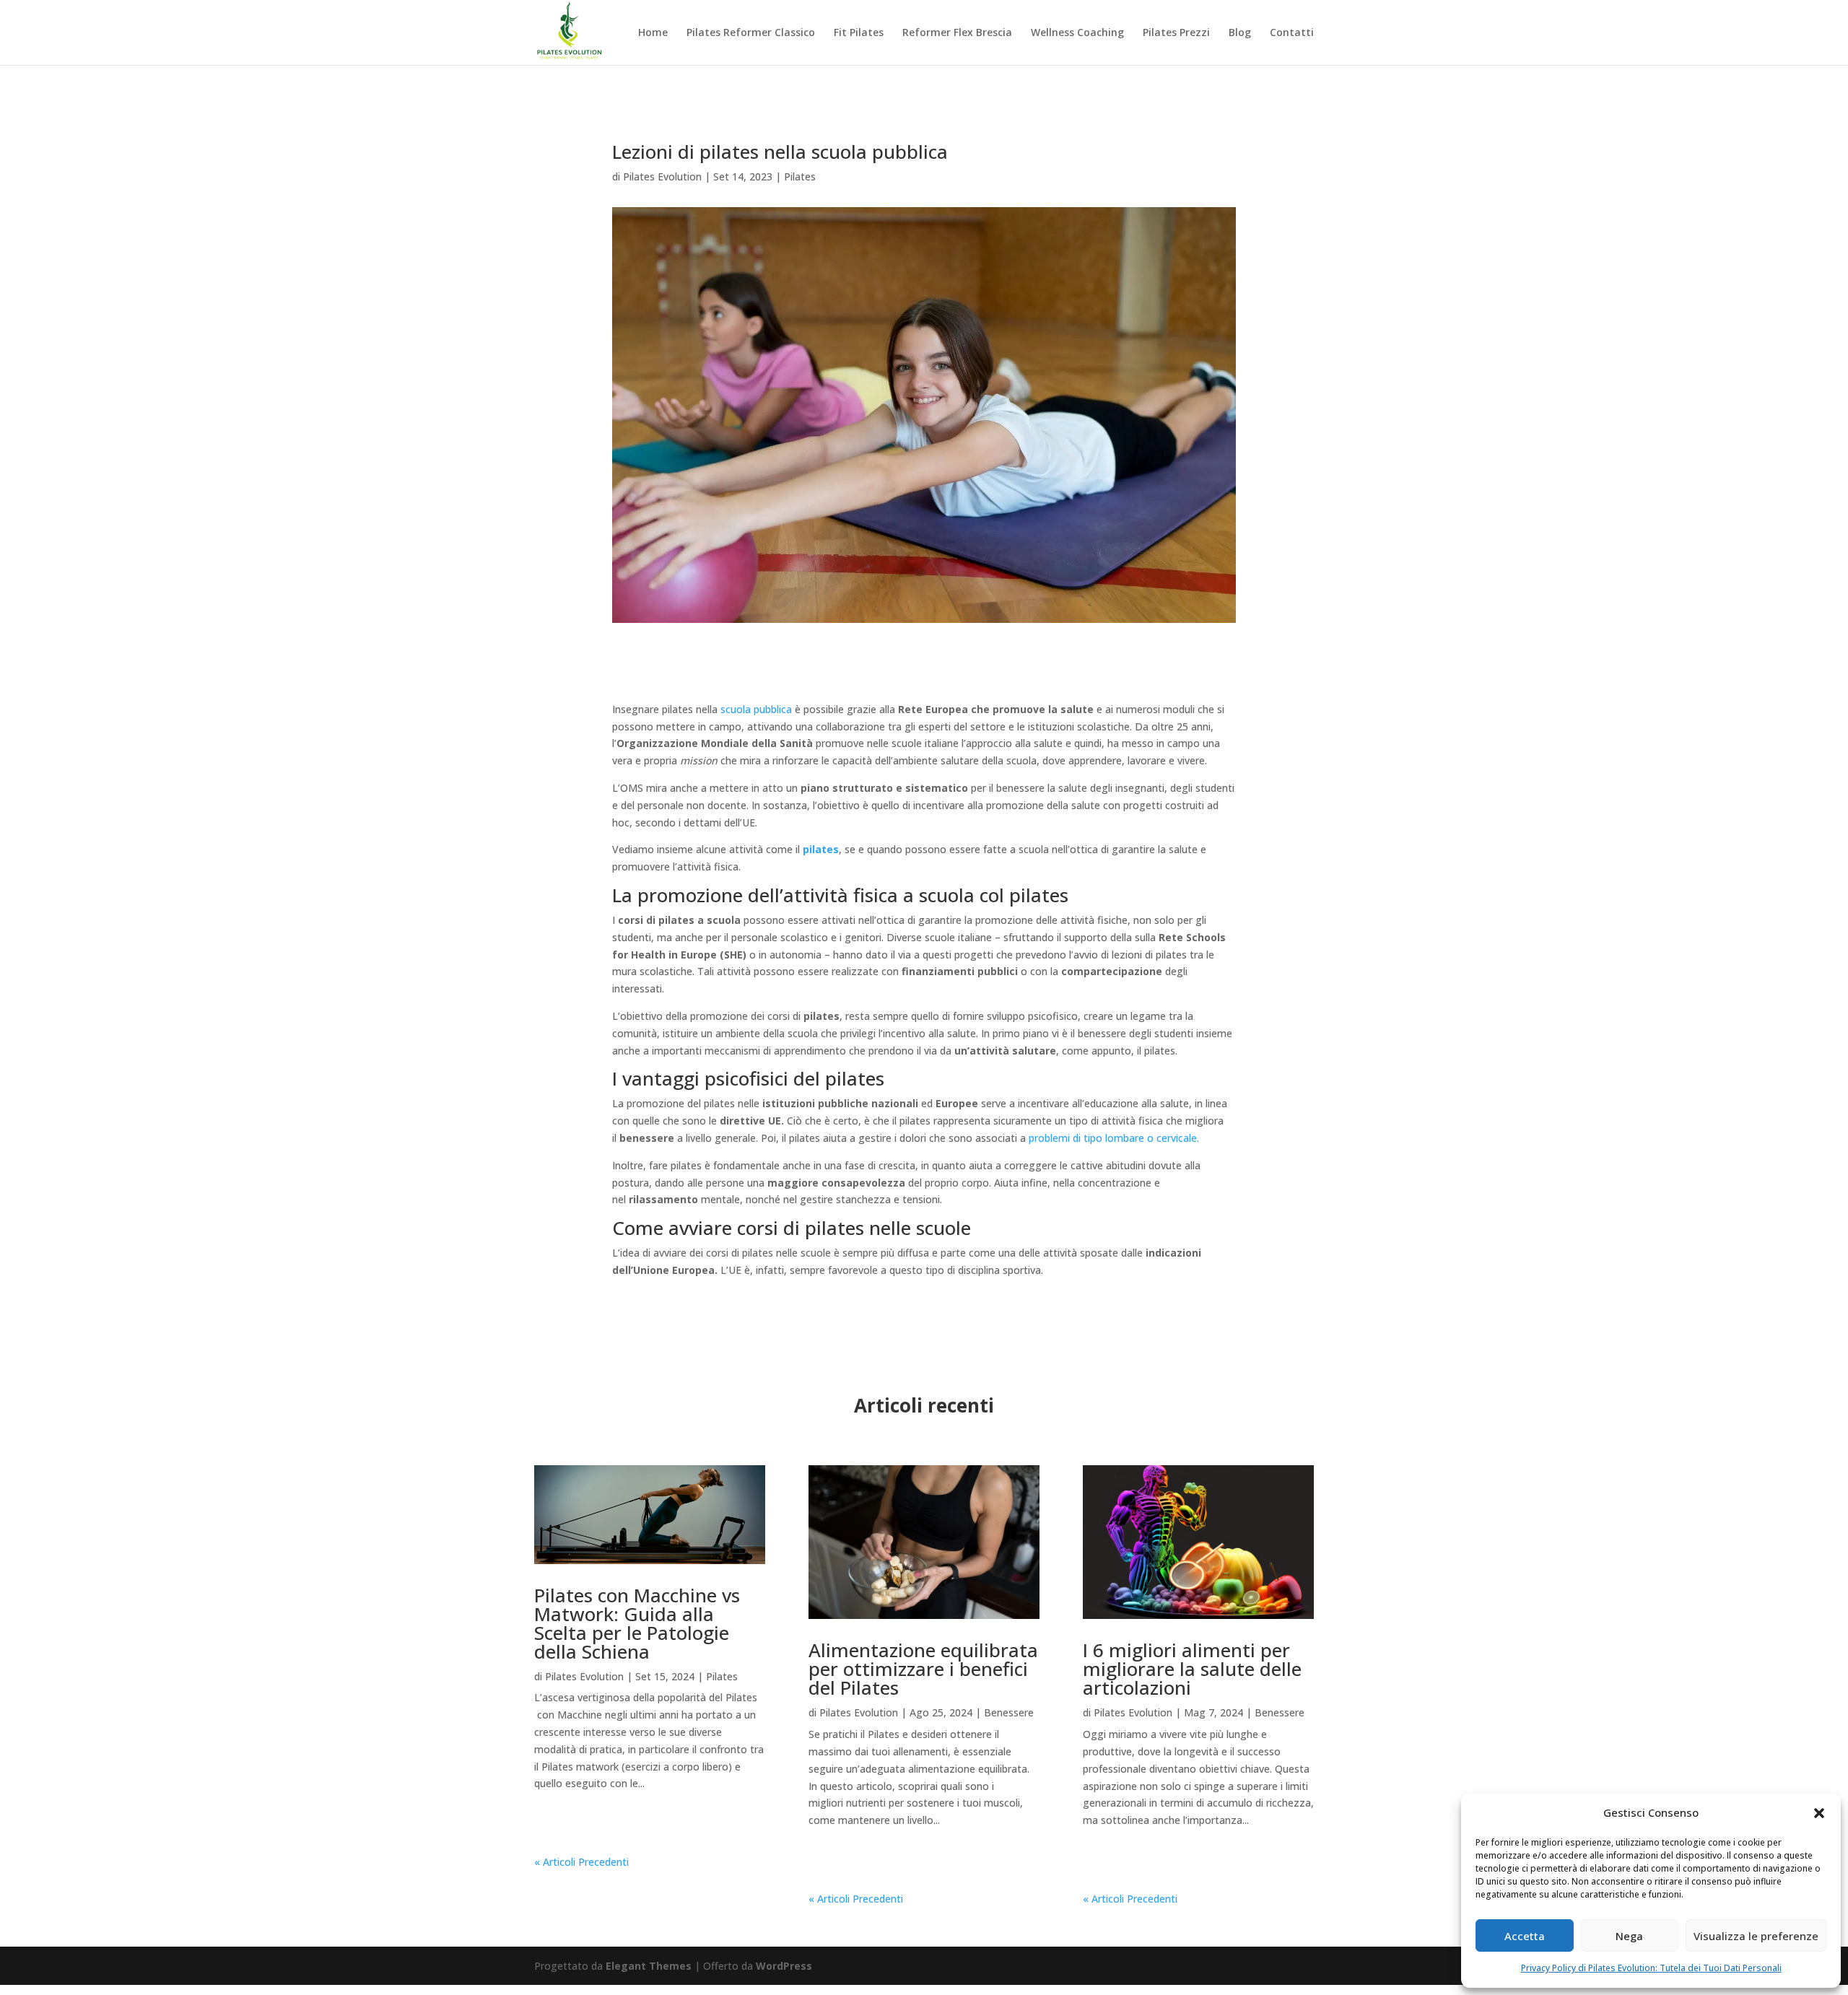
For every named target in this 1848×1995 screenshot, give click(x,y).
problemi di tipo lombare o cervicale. (1114, 1138)
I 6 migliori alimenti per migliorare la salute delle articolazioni (1192, 1669)
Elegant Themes (649, 1966)
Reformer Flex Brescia (957, 33)
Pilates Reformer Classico (751, 33)
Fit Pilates (859, 33)
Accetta (1525, 1936)
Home (653, 33)
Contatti (1292, 33)
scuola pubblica (756, 709)
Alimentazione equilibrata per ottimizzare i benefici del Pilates (923, 1669)
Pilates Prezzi (1176, 33)
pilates (821, 849)
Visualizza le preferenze (1756, 1936)
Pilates (800, 176)
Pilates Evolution (662, 176)
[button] (1819, 1813)
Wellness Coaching (1077, 33)
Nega (1629, 1936)
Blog (1240, 33)
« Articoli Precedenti (581, 1862)
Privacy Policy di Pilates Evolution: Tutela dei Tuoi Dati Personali (1651, 1968)
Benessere (1009, 1712)
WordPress (784, 1966)
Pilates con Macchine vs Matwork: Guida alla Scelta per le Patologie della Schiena (637, 1623)
